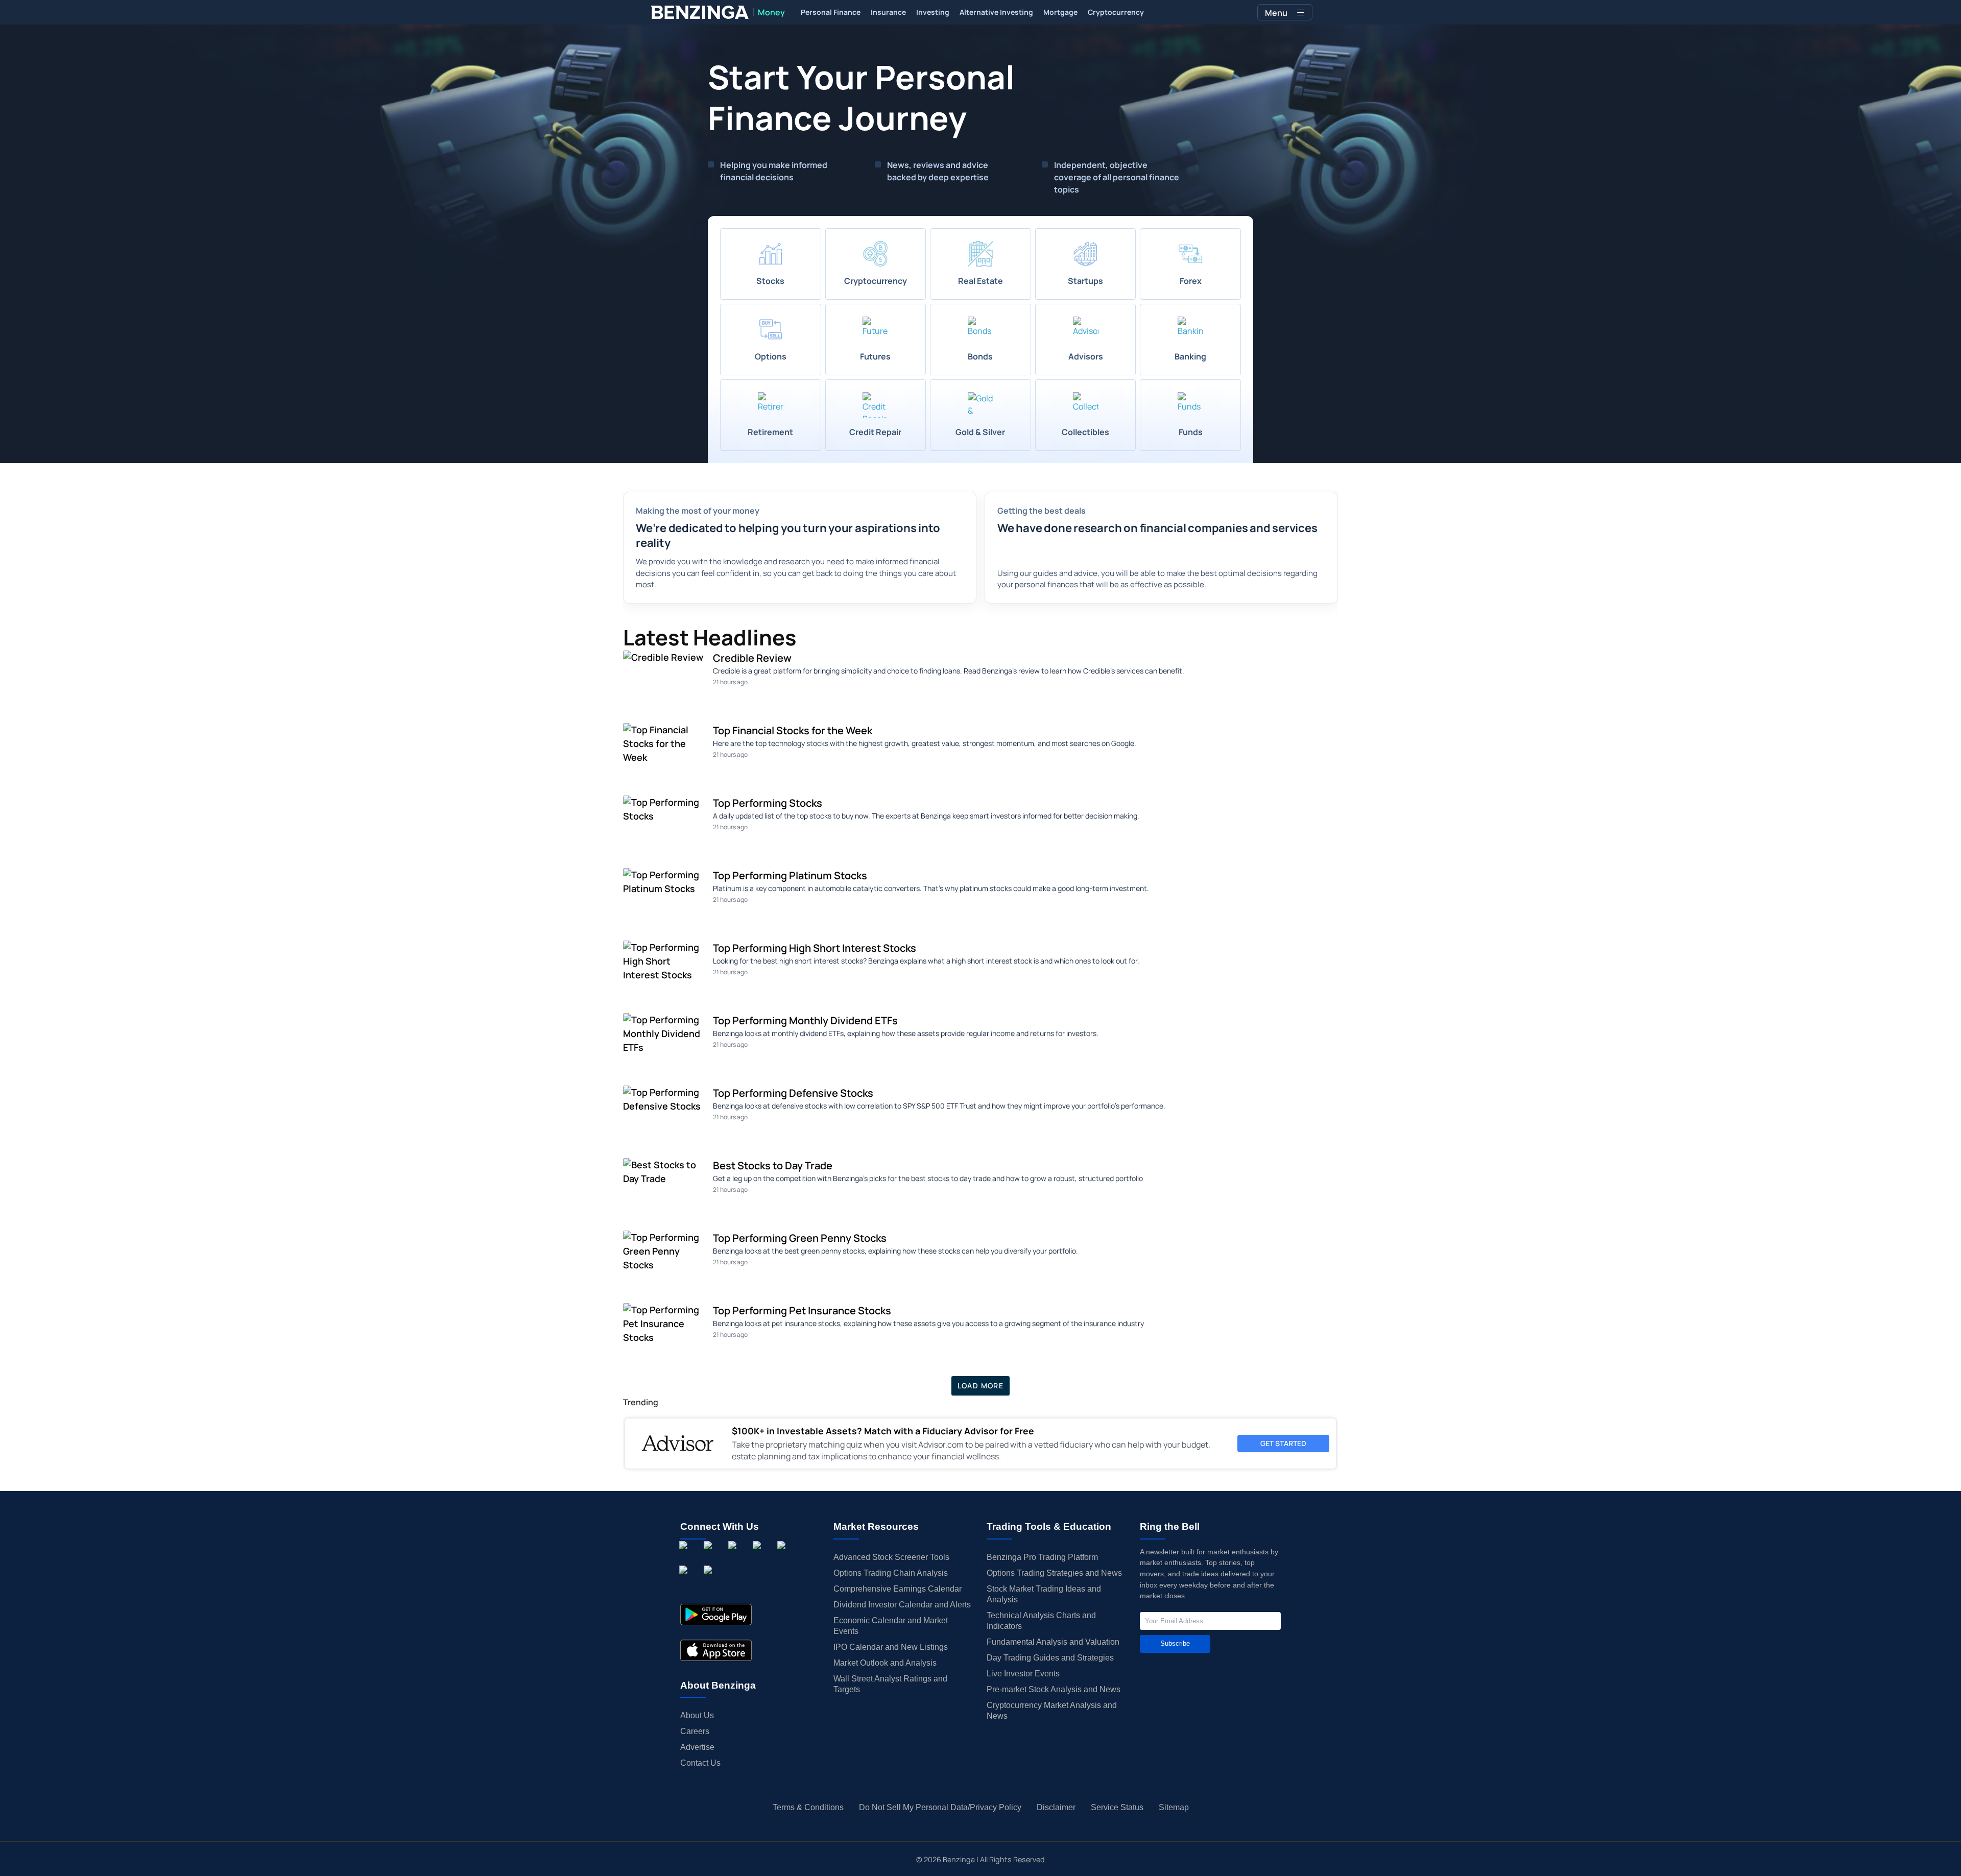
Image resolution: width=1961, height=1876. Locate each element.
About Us (697, 1715)
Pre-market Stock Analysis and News (1054, 1689)
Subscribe (1175, 1643)
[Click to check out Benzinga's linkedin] (734, 1557)
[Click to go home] (700, 12)
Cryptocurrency (1116, 12)
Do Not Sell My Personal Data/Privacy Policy (940, 1807)
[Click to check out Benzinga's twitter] (759, 1557)
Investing (933, 12)
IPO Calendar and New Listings (891, 1647)
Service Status (1117, 1807)
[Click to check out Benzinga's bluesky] (685, 1581)
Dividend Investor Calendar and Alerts (902, 1605)
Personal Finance (831, 12)
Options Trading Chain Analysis (891, 1573)
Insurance (888, 12)
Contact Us (700, 1763)
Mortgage (1060, 12)
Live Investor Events (1023, 1674)
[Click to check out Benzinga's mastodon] (710, 1581)
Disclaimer (1056, 1807)
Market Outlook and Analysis (885, 1663)
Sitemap (1174, 1807)
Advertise (697, 1747)
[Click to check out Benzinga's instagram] (710, 1557)
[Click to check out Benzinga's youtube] (783, 1557)
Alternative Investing (996, 12)
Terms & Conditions (808, 1807)
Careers (695, 1731)
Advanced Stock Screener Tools (891, 1557)
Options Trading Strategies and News (1054, 1573)
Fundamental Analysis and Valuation (1053, 1642)
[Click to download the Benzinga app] (716, 1615)
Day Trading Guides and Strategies (1050, 1658)
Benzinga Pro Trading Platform (1042, 1557)
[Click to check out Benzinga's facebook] (685, 1557)
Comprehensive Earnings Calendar (898, 1589)
